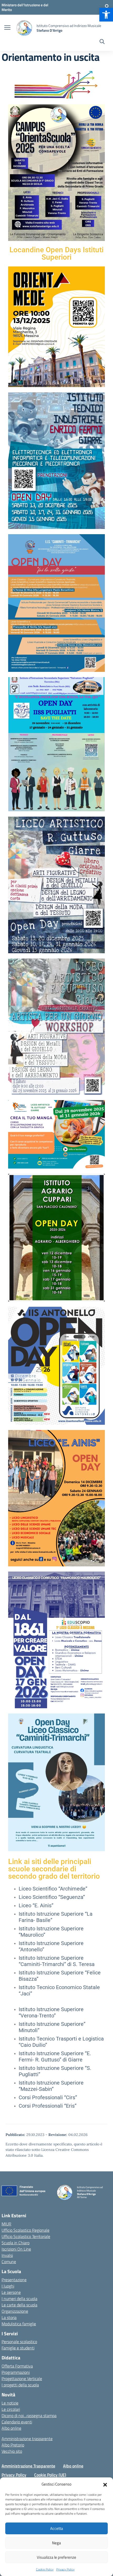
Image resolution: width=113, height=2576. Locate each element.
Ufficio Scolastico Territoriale (26, 2236)
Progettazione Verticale (22, 2379)
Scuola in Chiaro (16, 2243)
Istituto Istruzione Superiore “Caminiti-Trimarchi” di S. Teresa (57, 1961)
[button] (106, 15)
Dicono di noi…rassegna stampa (29, 2416)
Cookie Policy (45, 2569)
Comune (9, 2262)
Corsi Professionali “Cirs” (48, 2097)
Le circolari (11, 2409)
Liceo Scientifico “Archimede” (53, 1889)
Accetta (57, 2528)
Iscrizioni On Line (16, 2249)
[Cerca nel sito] (102, 42)
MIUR (6, 2224)
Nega (56, 2543)
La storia (9, 2317)
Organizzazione (15, 2311)
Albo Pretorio (13, 2445)
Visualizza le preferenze (56, 2557)
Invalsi (7, 2255)
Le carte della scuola (19, 2305)
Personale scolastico (19, 2342)
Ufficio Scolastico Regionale (25, 2230)
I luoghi (8, 2286)
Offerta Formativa (17, 2366)
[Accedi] (107, 7)
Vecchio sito (12, 2451)
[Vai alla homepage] (24, 28)
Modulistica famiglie (19, 2324)
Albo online (11, 2428)
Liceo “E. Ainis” (36, 1905)
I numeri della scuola (19, 2299)
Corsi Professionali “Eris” (48, 2106)
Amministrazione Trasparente (28, 2466)
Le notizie (10, 2403)
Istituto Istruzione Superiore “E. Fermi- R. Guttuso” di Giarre (55, 2056)
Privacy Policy (65, 2569)
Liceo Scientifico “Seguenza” (52, 1897)
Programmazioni (16, 2372)
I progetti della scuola (20, 2385)
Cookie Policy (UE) (50, 2475)
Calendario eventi (17, 2422)
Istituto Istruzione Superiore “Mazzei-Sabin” (51, 2086)
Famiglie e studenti (18, 2348)
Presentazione (14, 2280)
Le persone (11, 2292)
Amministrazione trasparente (27, 2439)
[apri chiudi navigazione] (7, 28)
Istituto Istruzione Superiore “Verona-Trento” (51, 2012)
